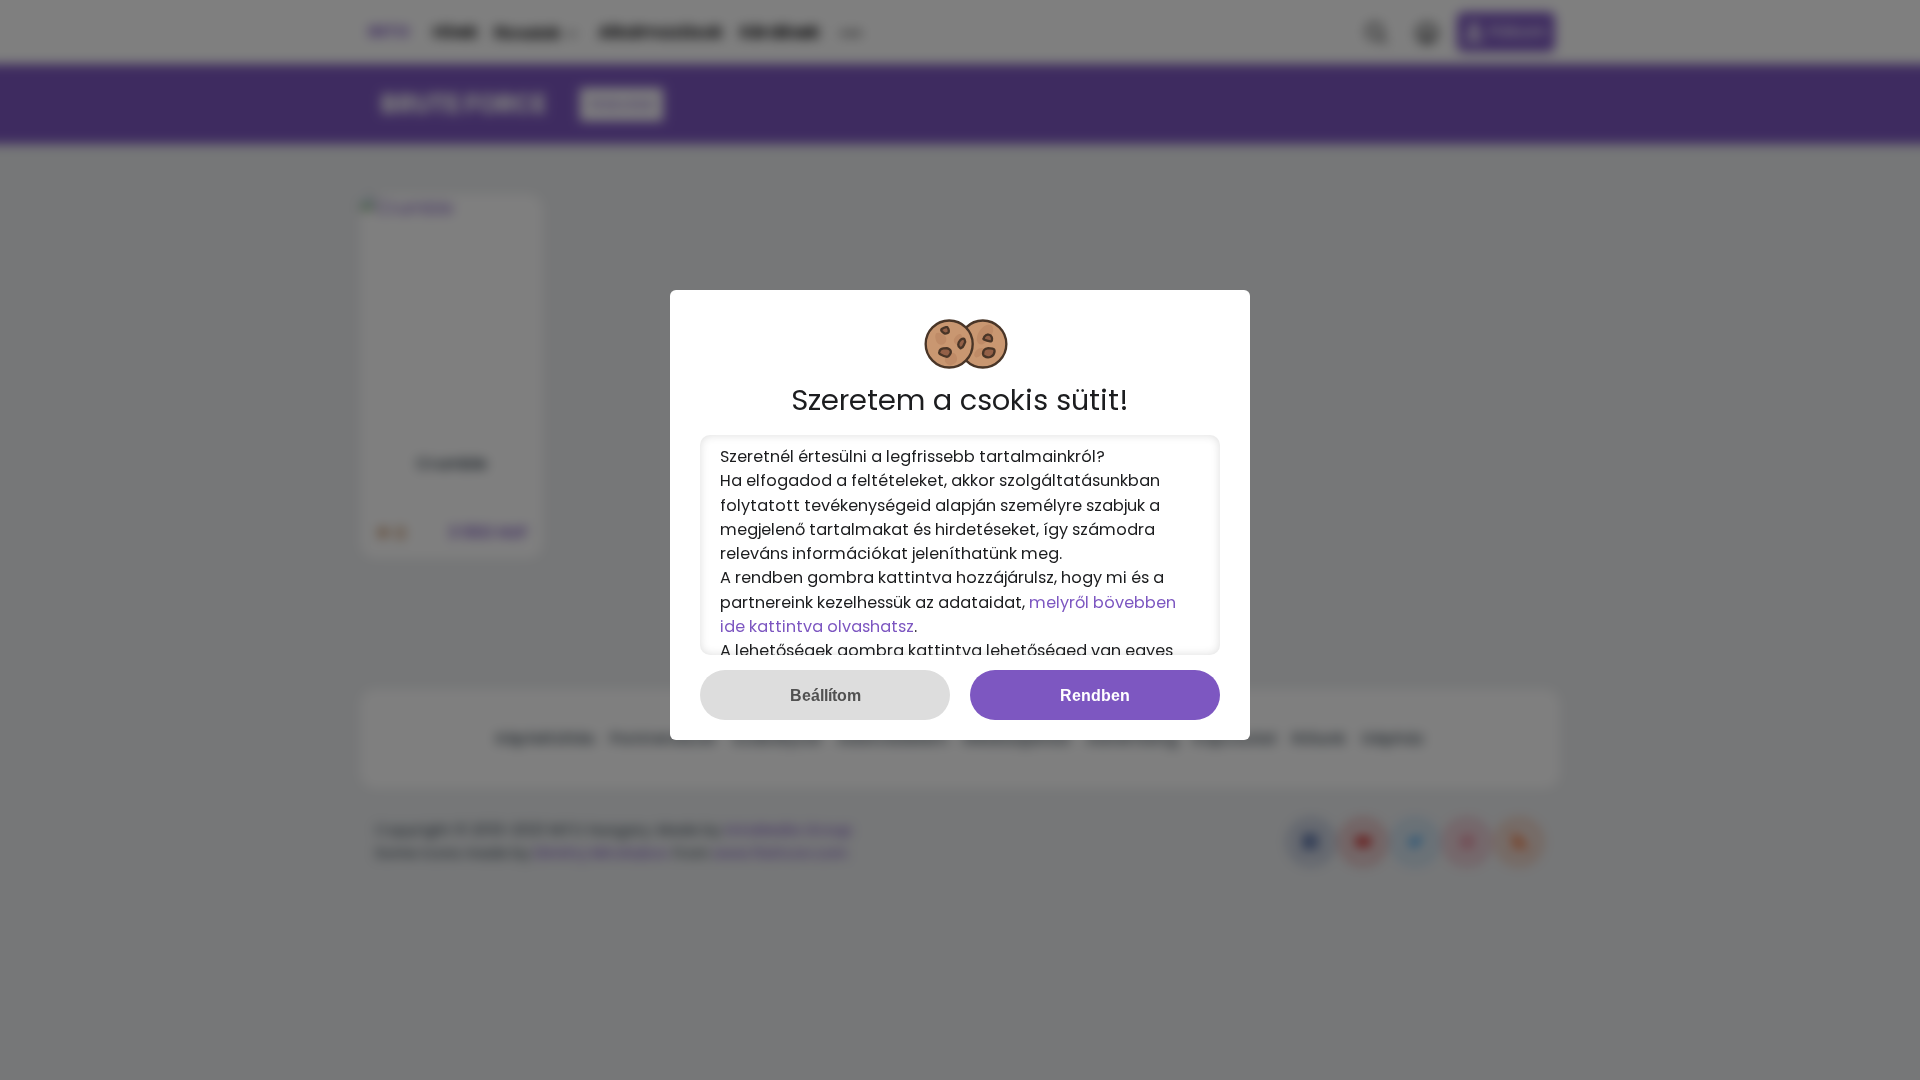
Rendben (1095, 695)
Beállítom (825, 695)
